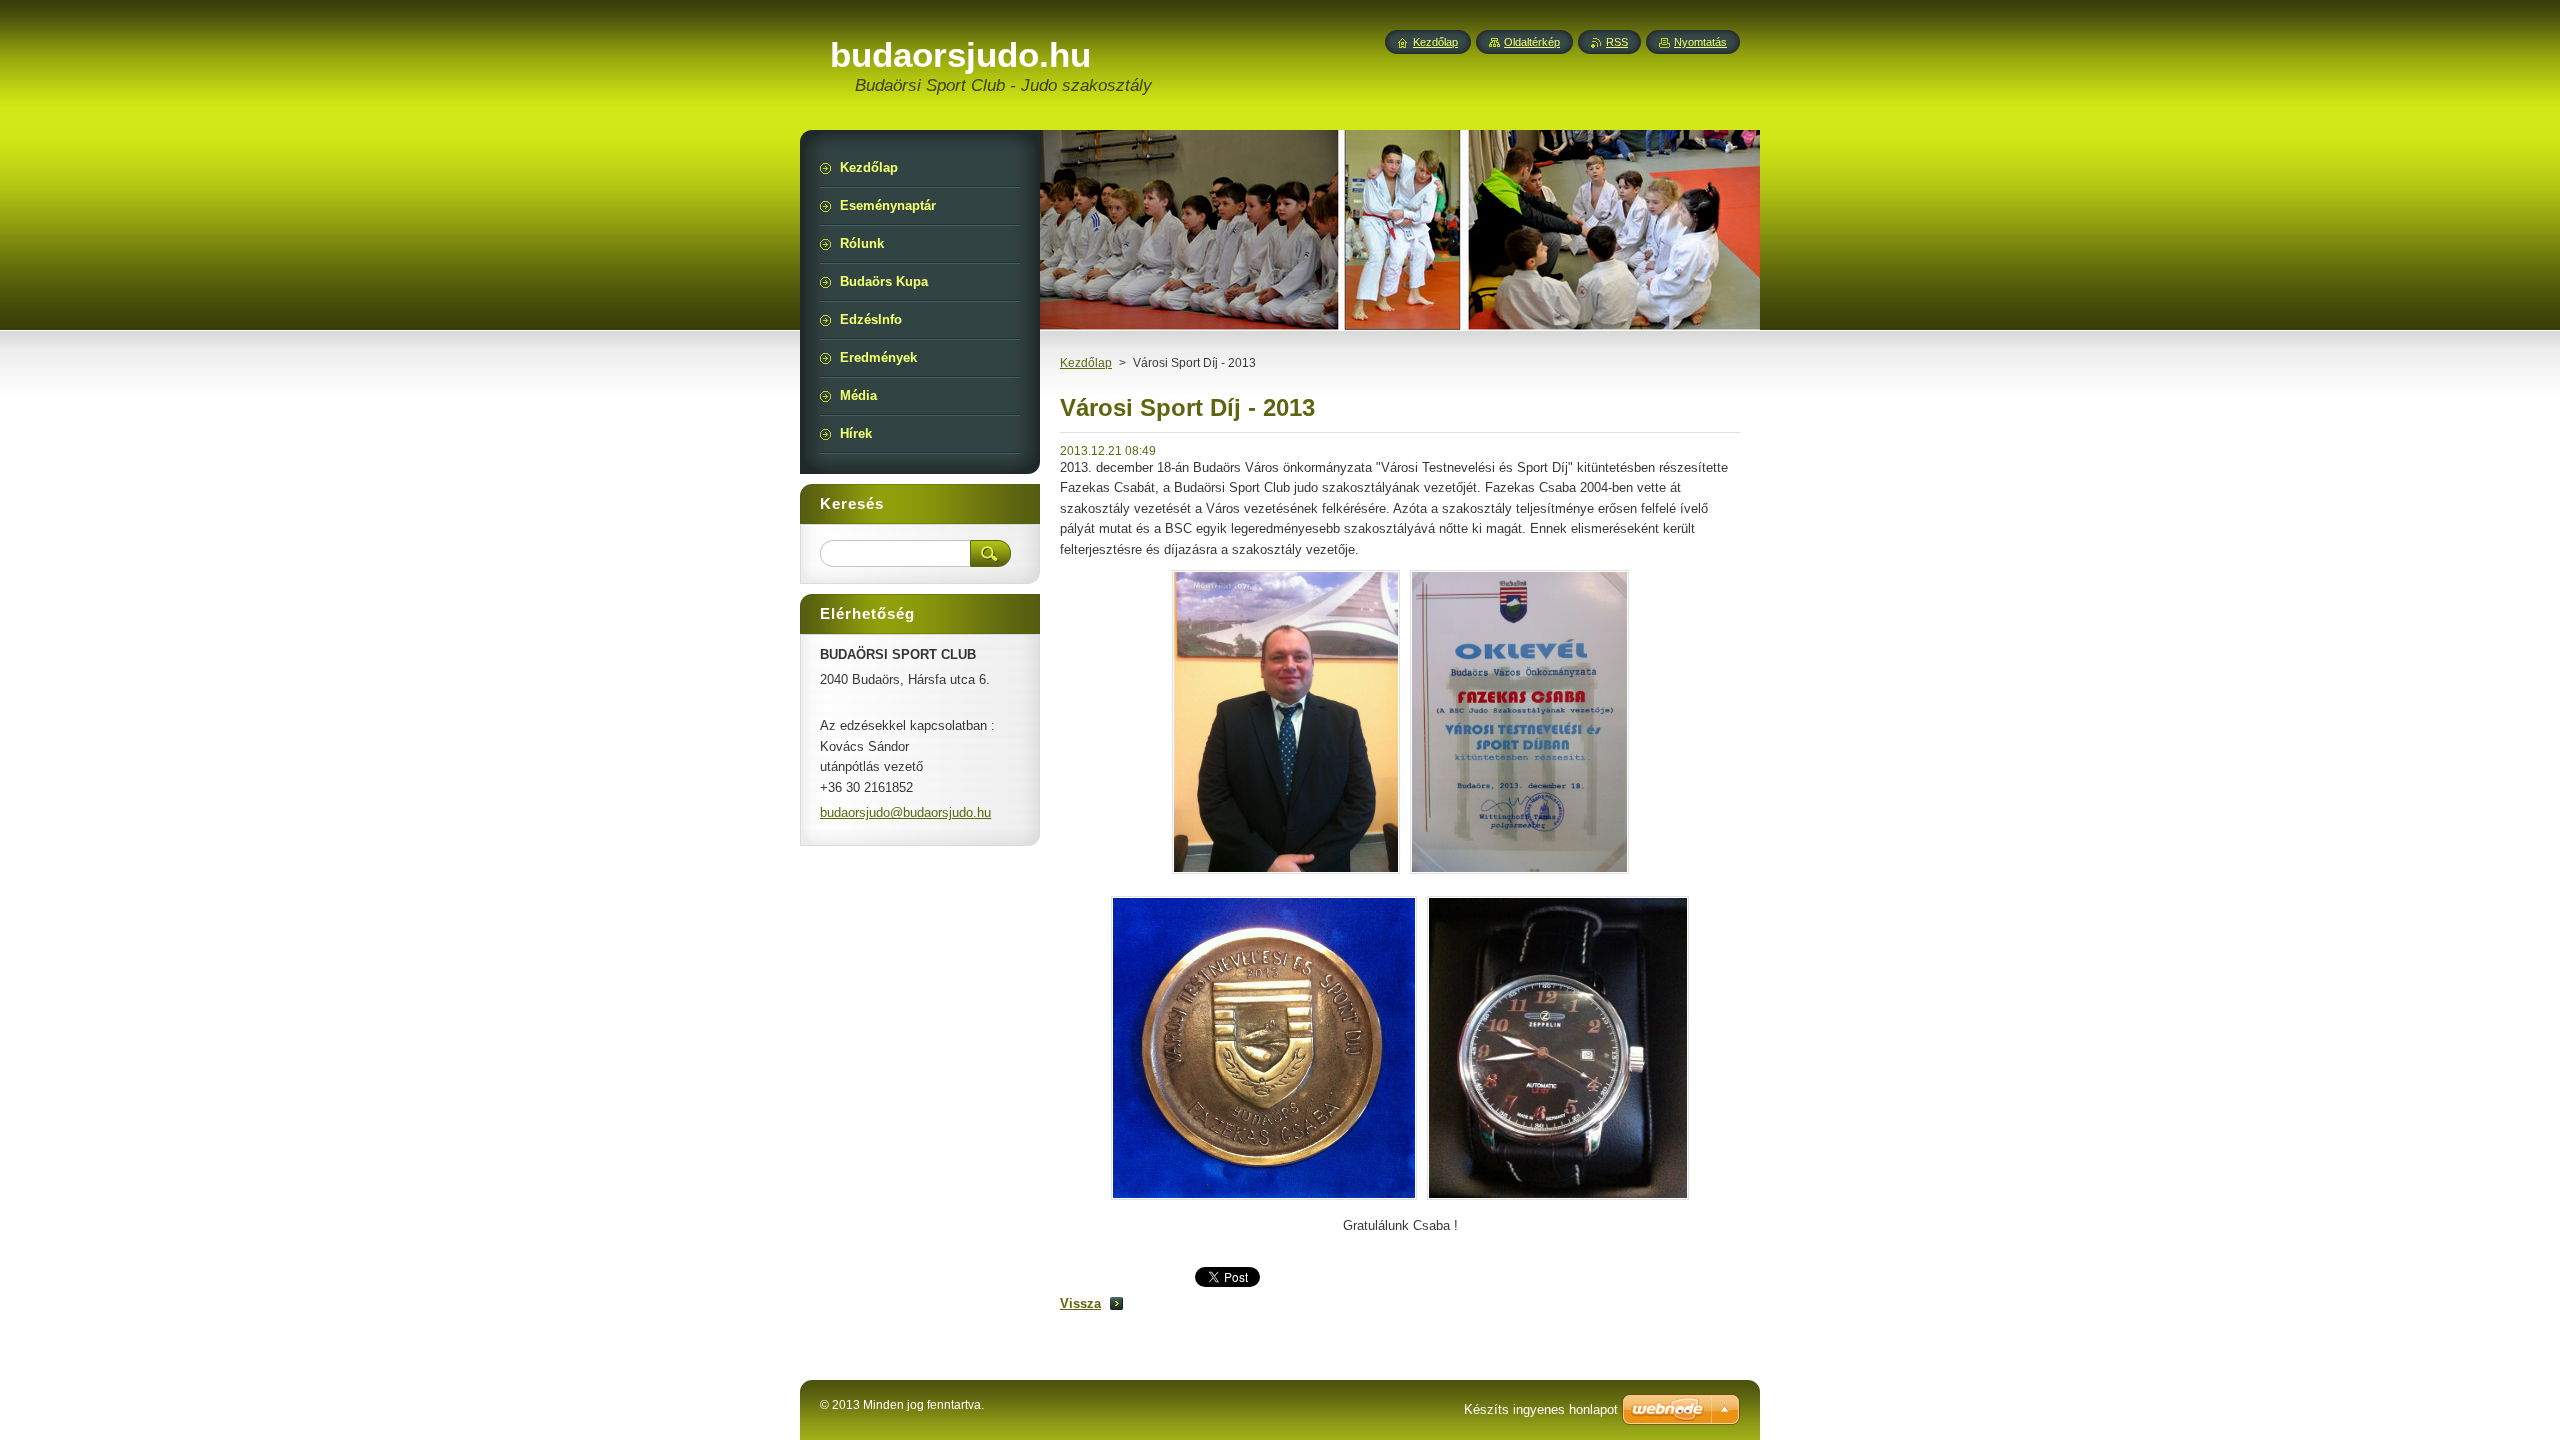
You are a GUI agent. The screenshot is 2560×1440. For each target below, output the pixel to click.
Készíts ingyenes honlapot (1541, 1409)
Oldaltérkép (1532, 42)
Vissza (1080, 1303)
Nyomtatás (1700, 42)
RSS (1617, 42)
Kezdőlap (1086, 363)
